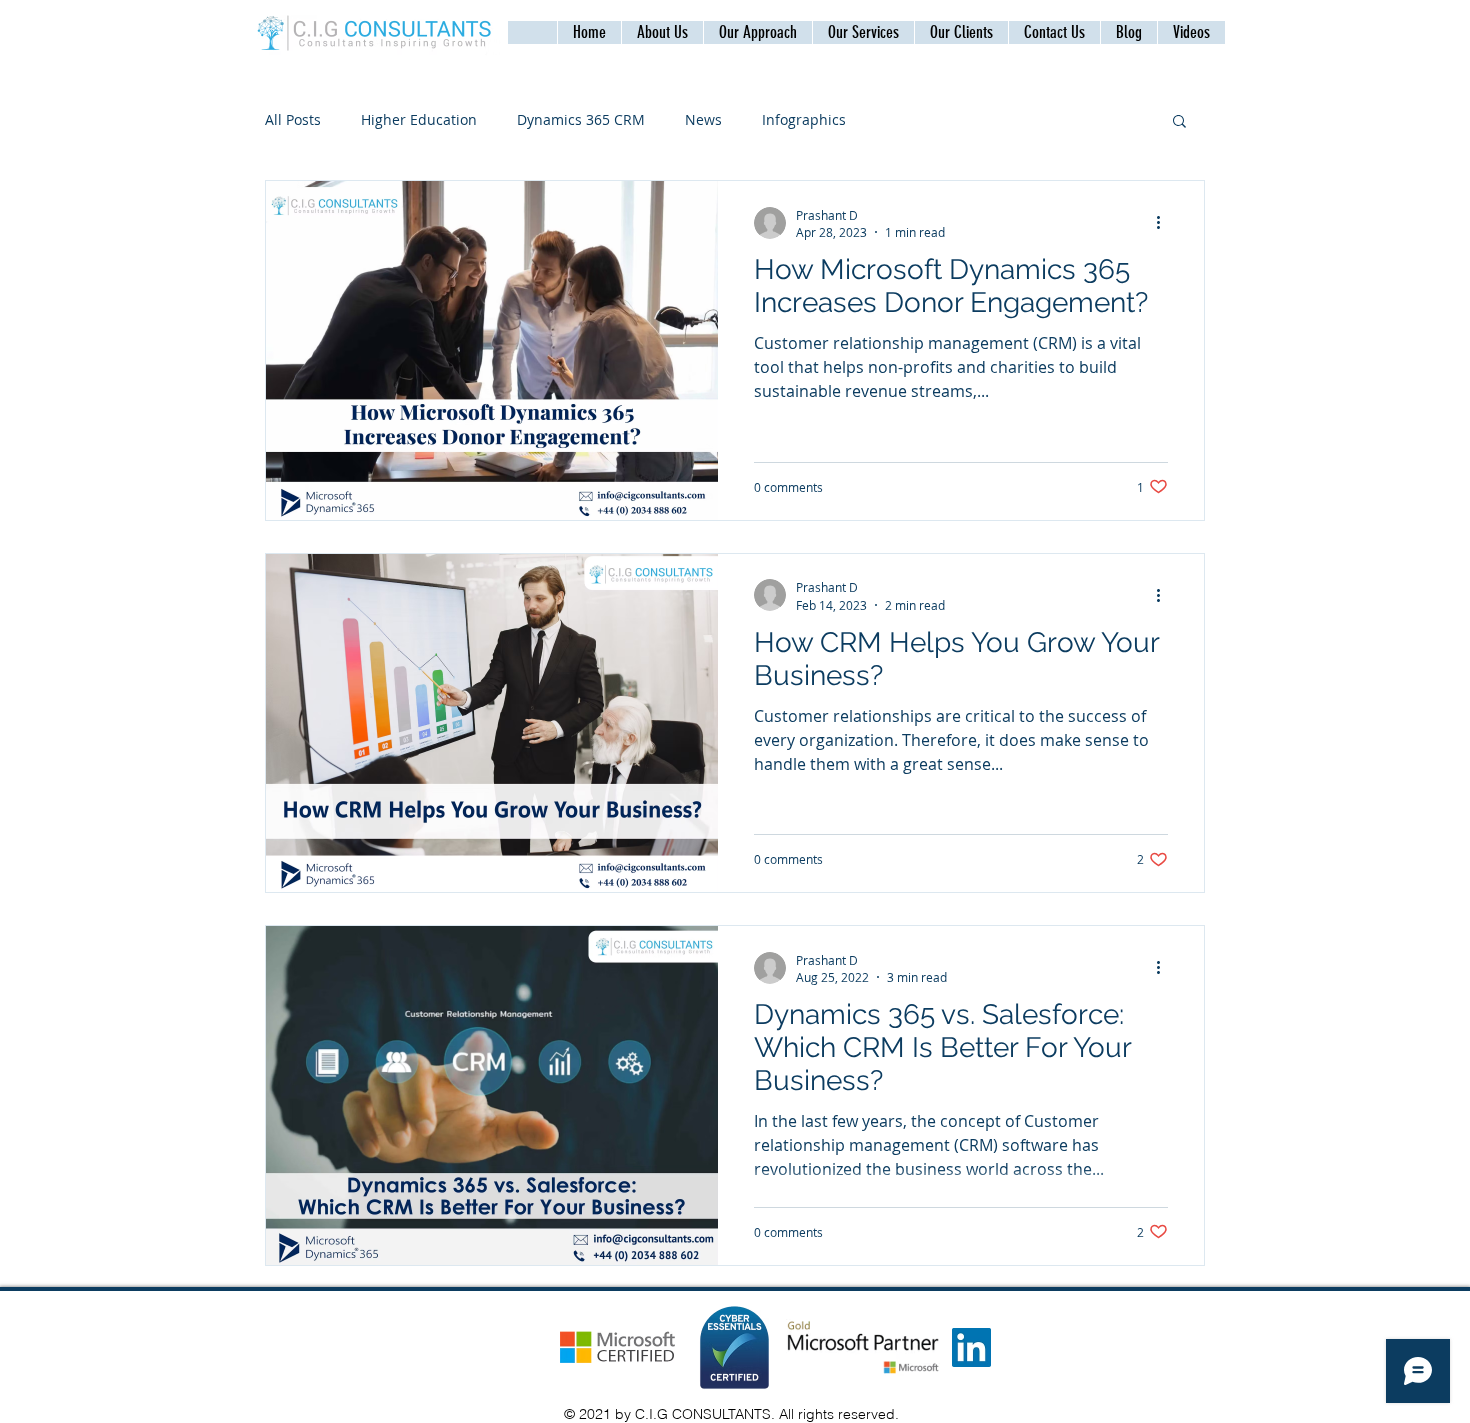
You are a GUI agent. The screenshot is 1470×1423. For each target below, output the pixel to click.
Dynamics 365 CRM (581, 119)
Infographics (804, 119)
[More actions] (1165, 223)
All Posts (293, 119)
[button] (1054, 32)
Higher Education (419, 119)
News (703, 119)
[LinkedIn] (971, 1347)
